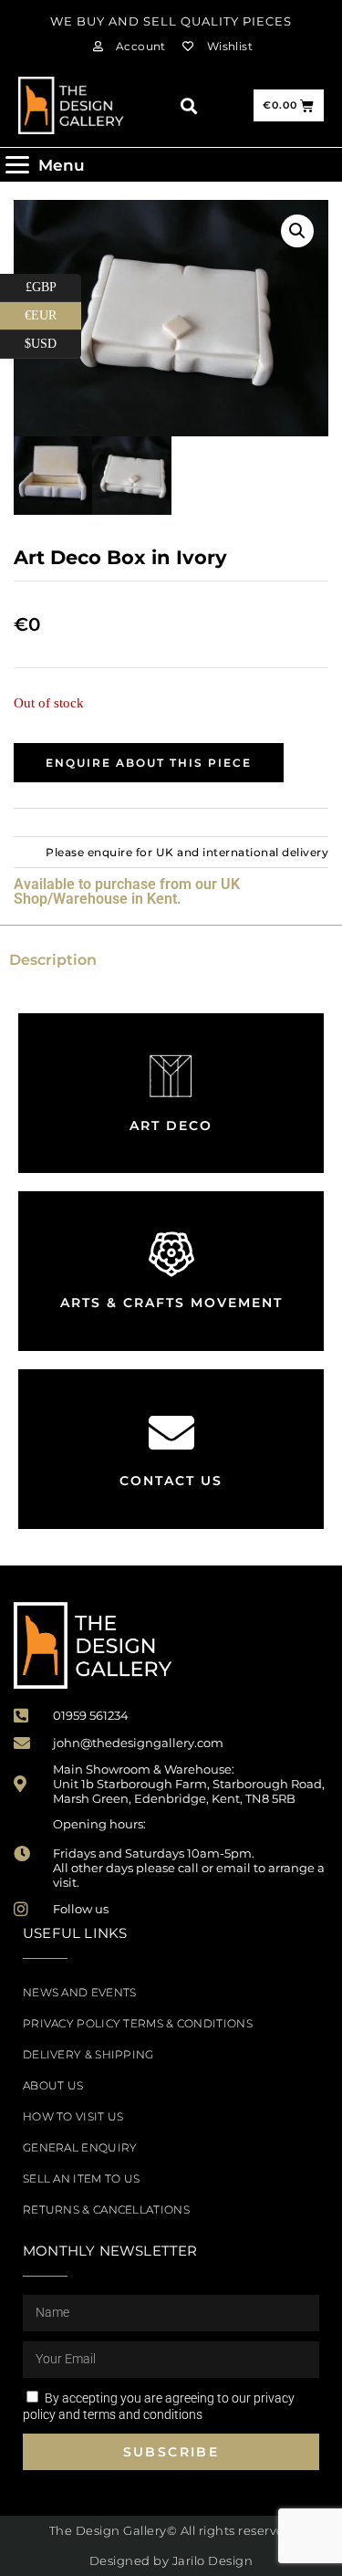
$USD (53, 340)
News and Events (80, 1992)
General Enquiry (80, 2147)
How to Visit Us (73, 2116)
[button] (188, 105)
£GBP (53, 284)
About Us (53, 2085)
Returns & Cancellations (106, 2209)
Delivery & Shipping (88, 2054)
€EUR (53, 312)
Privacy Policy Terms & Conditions (138, 2023)
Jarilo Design (213, 2560)
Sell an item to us (81, 2178)
